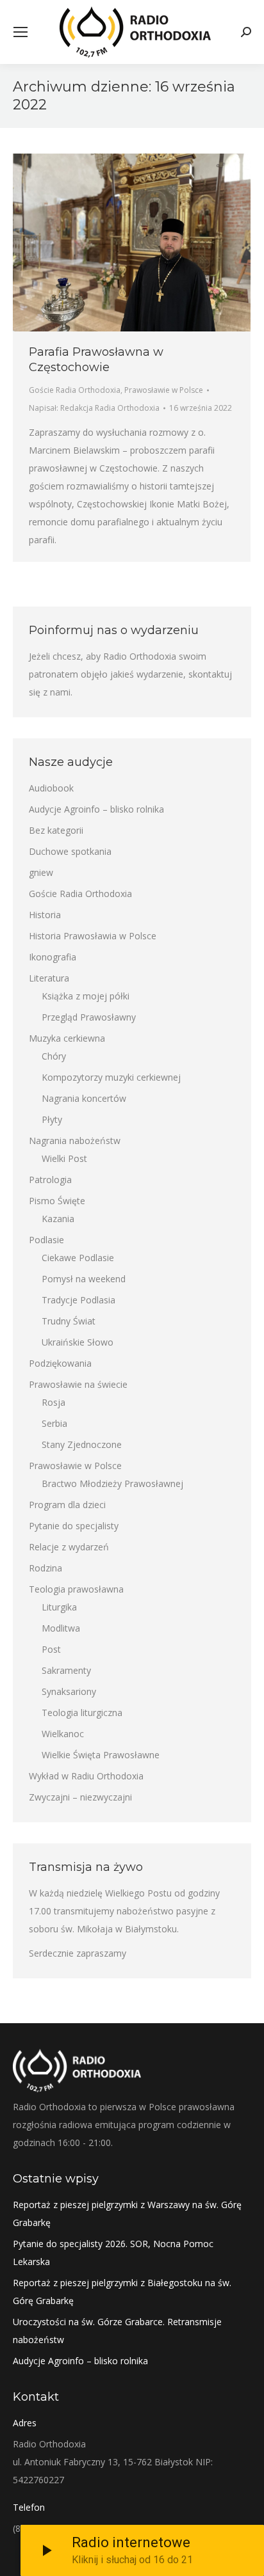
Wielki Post (64, 1158)
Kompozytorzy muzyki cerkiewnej (111, 1077)
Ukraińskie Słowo (78, 1342)
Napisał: (94, 408)
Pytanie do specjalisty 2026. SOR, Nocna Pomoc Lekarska (113, 2253)
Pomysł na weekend (84, 1279)
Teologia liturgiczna (82, 1713)
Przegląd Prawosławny (89, 1017)
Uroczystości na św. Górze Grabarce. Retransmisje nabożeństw (117, 2331)
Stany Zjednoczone (82, 1444)
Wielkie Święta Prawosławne (101, 1755)
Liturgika (59, 1607)
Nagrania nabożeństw (75, 1141)
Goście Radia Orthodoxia (75, 390)
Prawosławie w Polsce (164, 390)
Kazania (58, 1219)
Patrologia (50, 1180)
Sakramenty (66, 1670)
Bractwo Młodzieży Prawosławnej (112, 1483)
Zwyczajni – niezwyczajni (80, 1797)
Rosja (54, 1402)
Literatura (49, 978)
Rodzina (45, 1568)
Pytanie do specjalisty (74, 1526)
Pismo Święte (57, 1201)
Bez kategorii (56, 830)
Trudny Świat (69, 1321)
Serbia (54, 1423)
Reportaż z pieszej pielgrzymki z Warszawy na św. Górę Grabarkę (127, 2214)
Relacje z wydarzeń (69, 1547)
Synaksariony (69, 1691)
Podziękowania (60, 1363)
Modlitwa (61, 1628)
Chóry (54, 1056)
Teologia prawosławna (76, 1589)
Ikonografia (53, 957)
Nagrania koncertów (84, 1098)
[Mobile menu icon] (21, 32)
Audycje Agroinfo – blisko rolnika (96, 809)
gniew (41, 872)
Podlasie (46, 1240)
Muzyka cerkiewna (67, 1038)
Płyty (52, 1119)
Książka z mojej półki (86, 996)
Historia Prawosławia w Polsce (93, 936)
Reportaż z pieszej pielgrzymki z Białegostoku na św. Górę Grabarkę (122, 2292)
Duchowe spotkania (70, 851)
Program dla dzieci (67, 1505)
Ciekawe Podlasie (78, 1258)
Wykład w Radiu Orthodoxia (86, 1776)
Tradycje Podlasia (78, 1300)
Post (51, 1649)
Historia (45, 915)
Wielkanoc (63, 1734)
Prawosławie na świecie (78, 1384)
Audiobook (51, 788)
